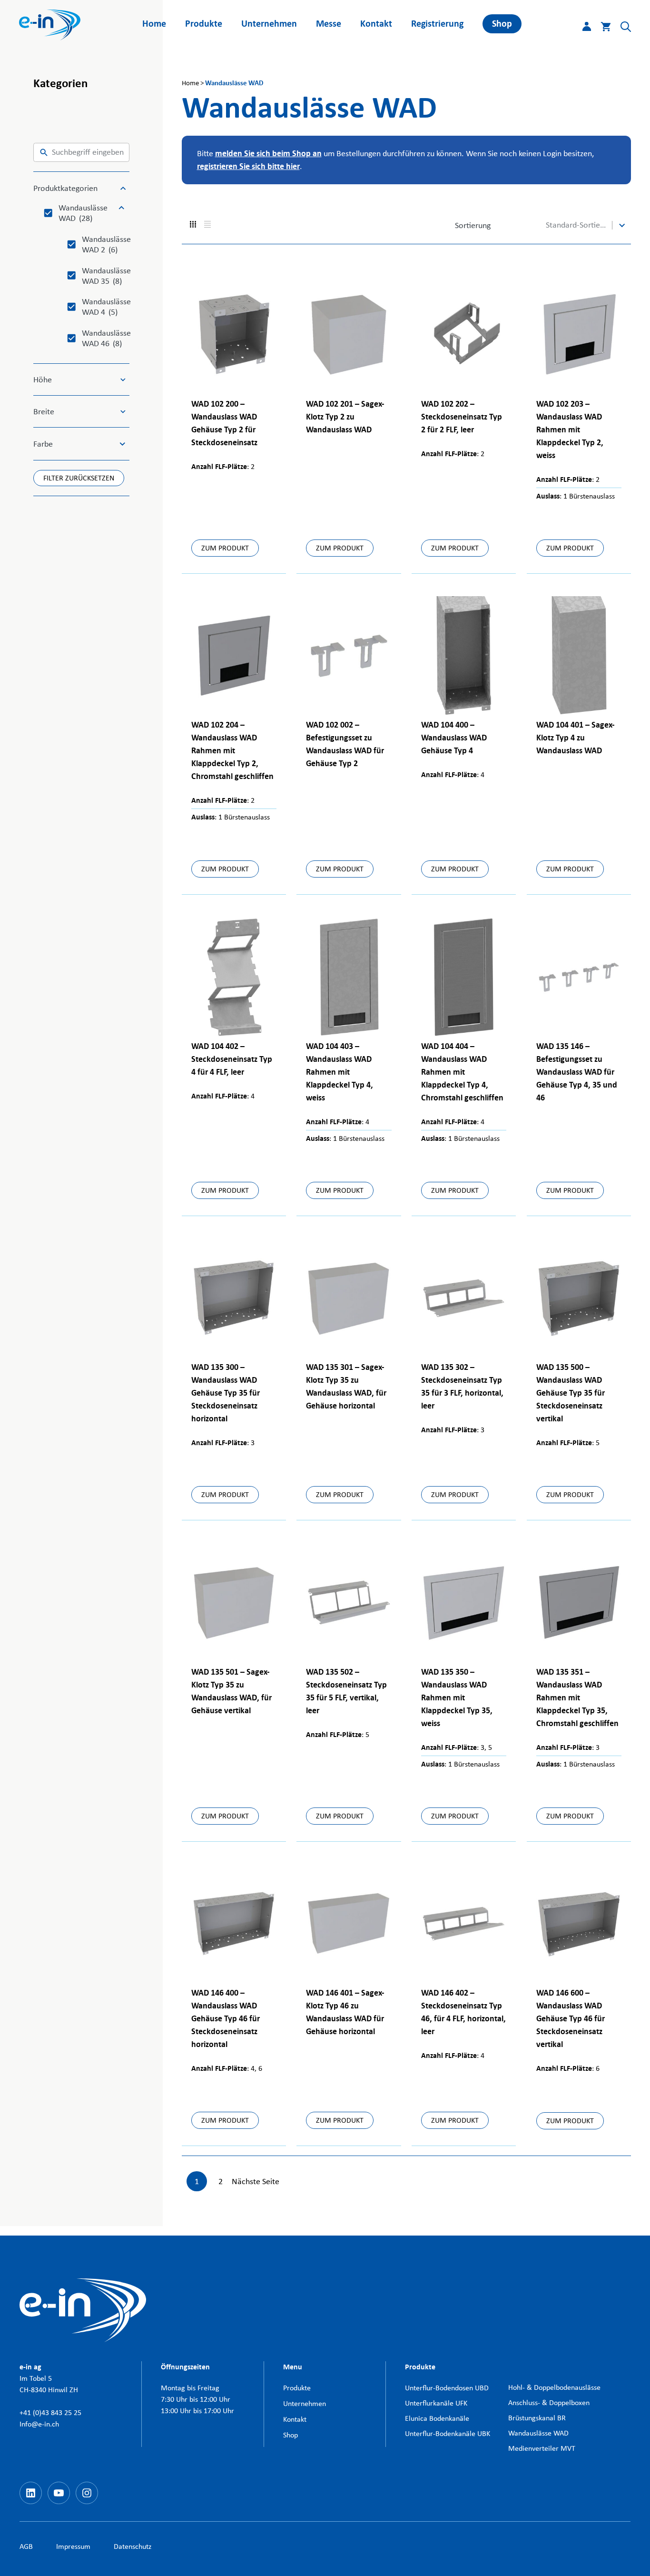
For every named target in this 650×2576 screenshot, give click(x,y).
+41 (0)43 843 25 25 (50, 2412)
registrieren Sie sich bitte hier (248, 166)
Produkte (204, 24)
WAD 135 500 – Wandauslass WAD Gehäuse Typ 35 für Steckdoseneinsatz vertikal (571, 1393)
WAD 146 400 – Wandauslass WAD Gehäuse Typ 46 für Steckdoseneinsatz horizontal (226, 2019)
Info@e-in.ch (39, 2424)
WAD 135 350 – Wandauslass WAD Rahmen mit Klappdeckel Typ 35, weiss (457, 1698)
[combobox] (577, 225)
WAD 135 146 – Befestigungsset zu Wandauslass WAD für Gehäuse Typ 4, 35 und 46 (577, 1072)
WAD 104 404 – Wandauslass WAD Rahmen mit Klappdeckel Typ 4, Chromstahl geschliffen (462, 1072)
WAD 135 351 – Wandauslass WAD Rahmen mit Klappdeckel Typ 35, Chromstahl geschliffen (577, 1698)
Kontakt (376, 24)
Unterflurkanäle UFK (436, 2403)
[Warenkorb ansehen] (601, 29)
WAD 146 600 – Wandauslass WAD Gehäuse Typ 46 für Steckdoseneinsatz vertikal (571, 2019)
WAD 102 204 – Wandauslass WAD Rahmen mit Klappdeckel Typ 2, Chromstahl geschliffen (232, 751)
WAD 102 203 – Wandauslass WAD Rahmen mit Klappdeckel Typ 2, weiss (570, 430)
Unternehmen (269, 24)
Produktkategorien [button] (65, 188)
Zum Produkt (225, 548)
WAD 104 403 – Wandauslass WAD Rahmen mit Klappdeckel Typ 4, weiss (340, 1072)
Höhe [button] (43, 379)
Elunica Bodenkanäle (437, 2418)
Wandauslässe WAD (538, 2433)
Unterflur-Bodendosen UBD (447, 2388)
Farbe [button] (43, 444)
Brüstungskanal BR (537, 2418)
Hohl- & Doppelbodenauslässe (554, 2387)
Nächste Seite (256, 2181)
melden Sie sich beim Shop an (268, 154)
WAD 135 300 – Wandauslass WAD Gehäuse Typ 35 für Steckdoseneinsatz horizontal (226, 1393)
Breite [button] (44, 411)
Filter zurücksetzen (79, 478)
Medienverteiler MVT (542, 2448)
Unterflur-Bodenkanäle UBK (448, 2433)
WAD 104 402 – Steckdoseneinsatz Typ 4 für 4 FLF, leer (232, 1059)
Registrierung (437, 24)
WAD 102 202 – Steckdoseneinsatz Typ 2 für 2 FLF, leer (462, 417)
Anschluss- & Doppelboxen (549, 2402)
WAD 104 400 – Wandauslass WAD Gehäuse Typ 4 (454, 738)
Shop (502, 24)
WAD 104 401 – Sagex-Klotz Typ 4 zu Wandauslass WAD (576, 738)
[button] (621, 29)
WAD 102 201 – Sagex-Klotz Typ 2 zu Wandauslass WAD (345, 417)
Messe (329, 24)
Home (154, 24)
